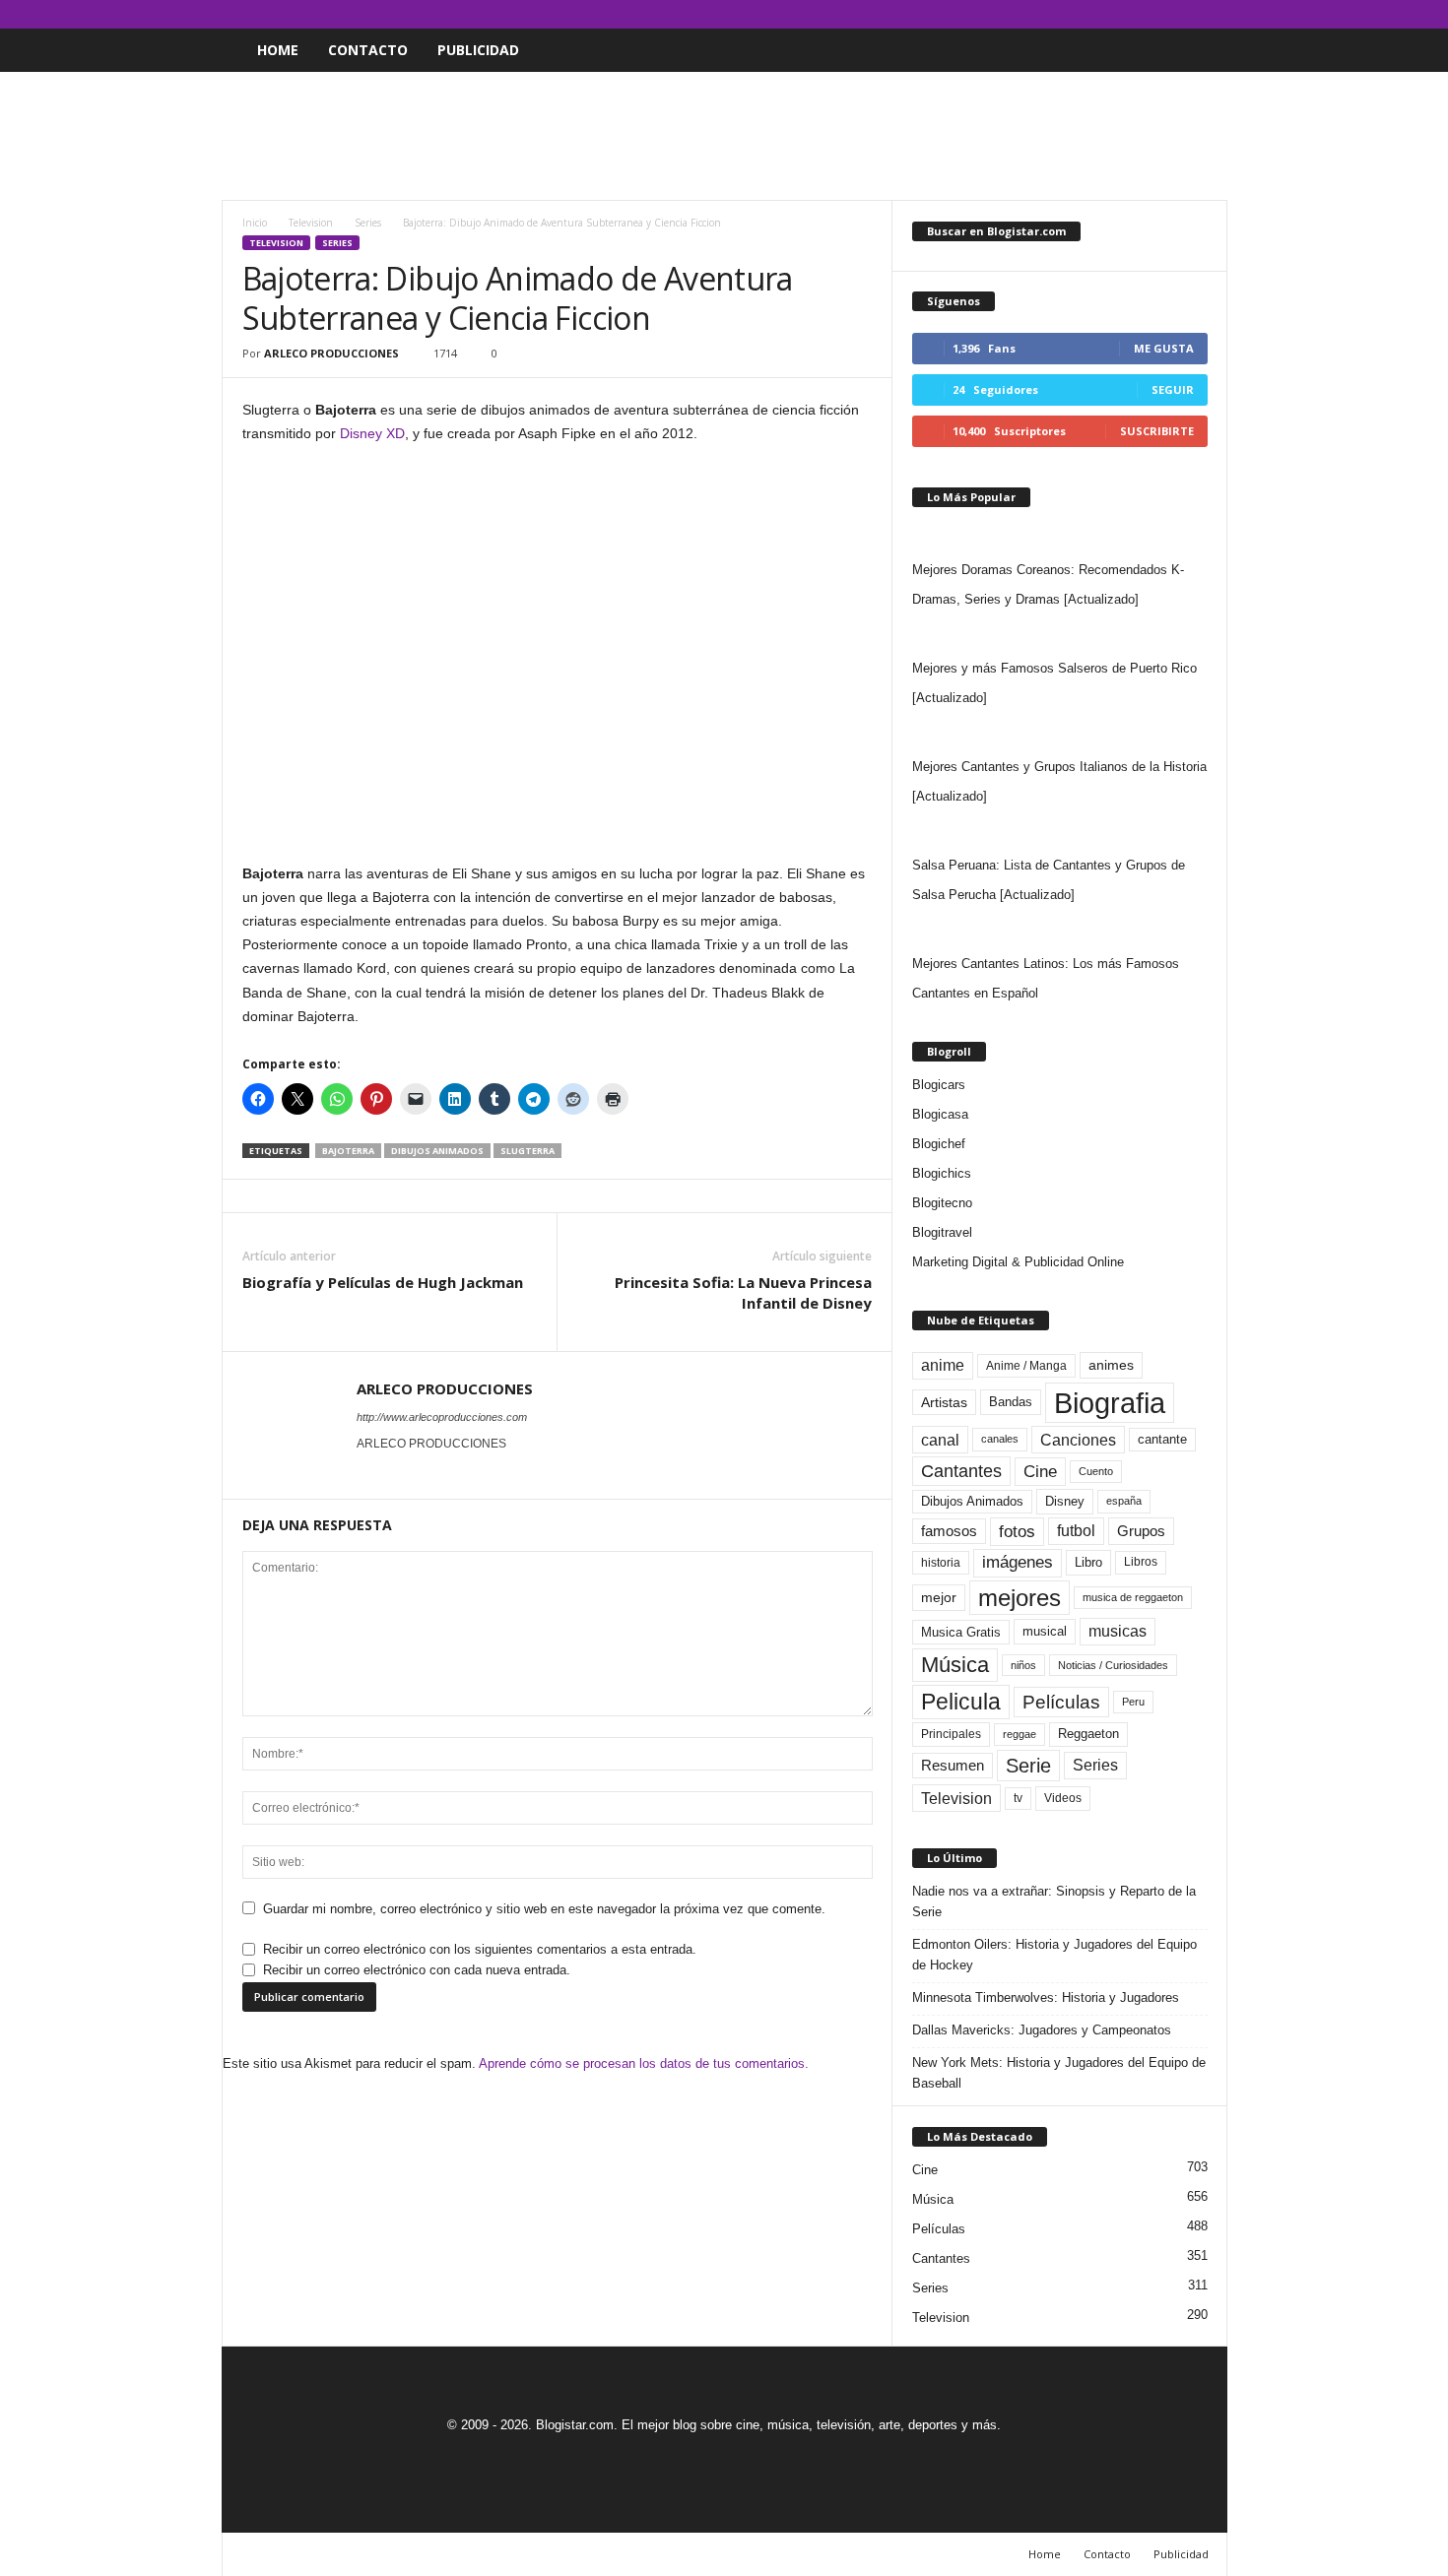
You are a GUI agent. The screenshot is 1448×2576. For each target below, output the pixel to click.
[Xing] (368, 1471)
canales (1000, 1439)
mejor (939, 1597)
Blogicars (939, 1085)
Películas (1061, 1702)
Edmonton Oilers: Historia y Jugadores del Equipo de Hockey (1054, 1955)
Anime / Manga (1026, 1366)
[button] (1198, 50)
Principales (951, 1734)
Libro (1088, 1562)
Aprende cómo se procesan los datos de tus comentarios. (644, 2063)
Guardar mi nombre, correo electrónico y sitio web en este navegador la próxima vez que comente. (544, 1909)
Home (278, 50)
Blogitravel (942, 1232)
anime (943, 1365)
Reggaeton (1088, 1734)
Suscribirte (1157, 431)
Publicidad (478, 50)
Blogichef (939, 1144)
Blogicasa (940, 1114)
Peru (1133, 1702)
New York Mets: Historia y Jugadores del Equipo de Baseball (1059, 2073)
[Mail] (1152, 14)
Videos (1063, 1798)
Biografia (1110, 1403)
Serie (1028, 1765)
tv (1018, 1798)
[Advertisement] (724, 136)
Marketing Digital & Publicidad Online (1018, 1262)
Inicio (255, 223)
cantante (1162, 1440)
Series (368, 223)
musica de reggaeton (1133, 1597)
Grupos (1141, 1531)
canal (940, 1440)
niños (1023, 1665)
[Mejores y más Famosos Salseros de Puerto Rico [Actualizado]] (1060, 634)
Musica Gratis (961, 1632)
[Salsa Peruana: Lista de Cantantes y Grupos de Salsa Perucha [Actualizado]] (1060, 831)
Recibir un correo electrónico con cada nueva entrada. (417, 1970)
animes (1111, 1365)
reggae (1020, 1734)
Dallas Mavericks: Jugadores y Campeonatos (1042, 2030)
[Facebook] (1121, 14)
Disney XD (372, 433)
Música (955, 1665)
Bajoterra (348, 1151)
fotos (1017, 1532)
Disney (1065, 1501)
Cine (1040, 1471)
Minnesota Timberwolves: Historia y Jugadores (1046, 1997)
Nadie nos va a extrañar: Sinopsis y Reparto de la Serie (1054, 1901)
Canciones (1078, 1440)
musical (1045, 1631)
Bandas (1011, 1402)
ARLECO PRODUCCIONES (331, 353)
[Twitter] (1182, 14)
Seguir (1173, 389)
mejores (1020, 1598)
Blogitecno (942, 1203)
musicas (1118, 1631)
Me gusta (1164, 348)
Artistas (944, 1402)
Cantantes (961, 1471)
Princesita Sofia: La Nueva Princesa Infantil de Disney (743, 1292)
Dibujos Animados (437, 1151)
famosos (949, 1531)
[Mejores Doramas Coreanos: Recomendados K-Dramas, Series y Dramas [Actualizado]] (1060, 536)
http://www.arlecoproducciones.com (442, 1417)
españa (1124, 1501)
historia (941, 1563)
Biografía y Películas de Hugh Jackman (383, 1282)
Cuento (1096, 1471)
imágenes (1018, 1562)
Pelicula (961, 1702)
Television (311, 223)
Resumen (953, 1766)
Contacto (368, 50)
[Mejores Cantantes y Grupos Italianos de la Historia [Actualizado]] (1060, 733)
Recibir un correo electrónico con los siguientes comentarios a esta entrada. (480, 1949)
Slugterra (527, 1151)
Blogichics (942, 1173)
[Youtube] (1213, 14)
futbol (1076, 1531)
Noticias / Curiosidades (1113, 1665)
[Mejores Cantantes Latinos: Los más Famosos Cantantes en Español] (1060, 930)
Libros (1141, 1562)
